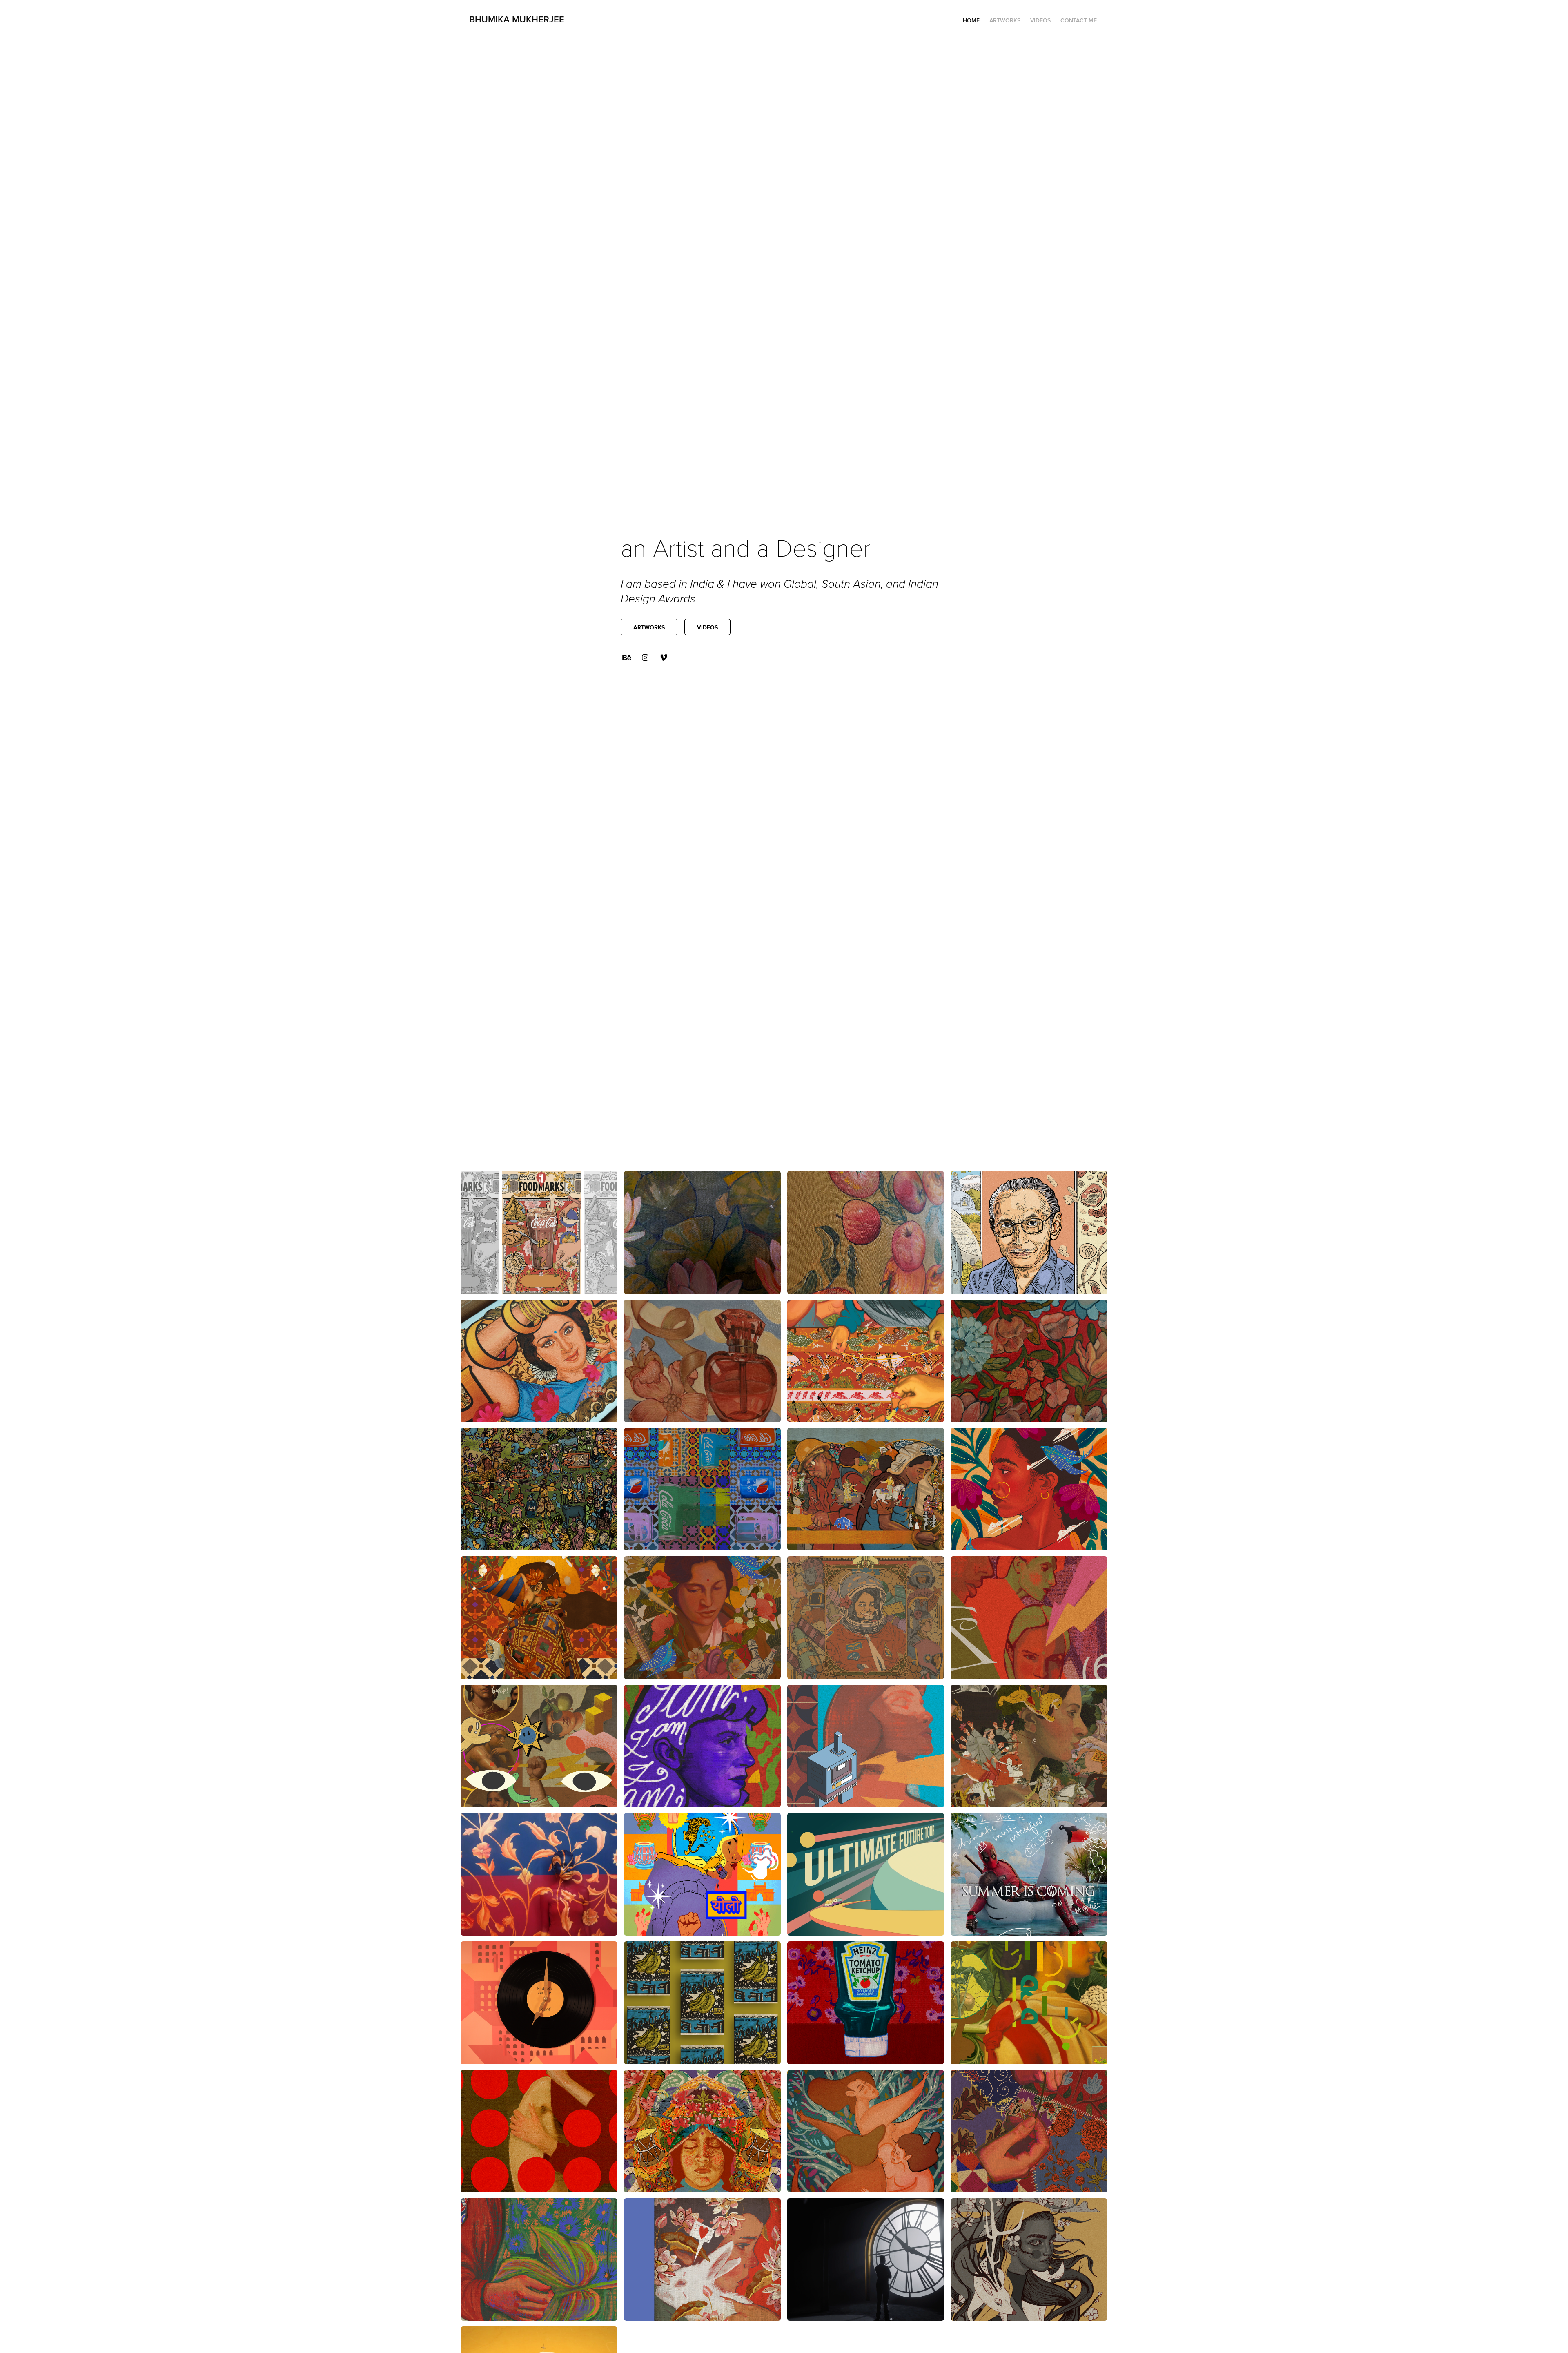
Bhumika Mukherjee (517, 19)
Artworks (1005, 20)
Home (971, 20)
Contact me (1079, 20)
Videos (1040, 20)
